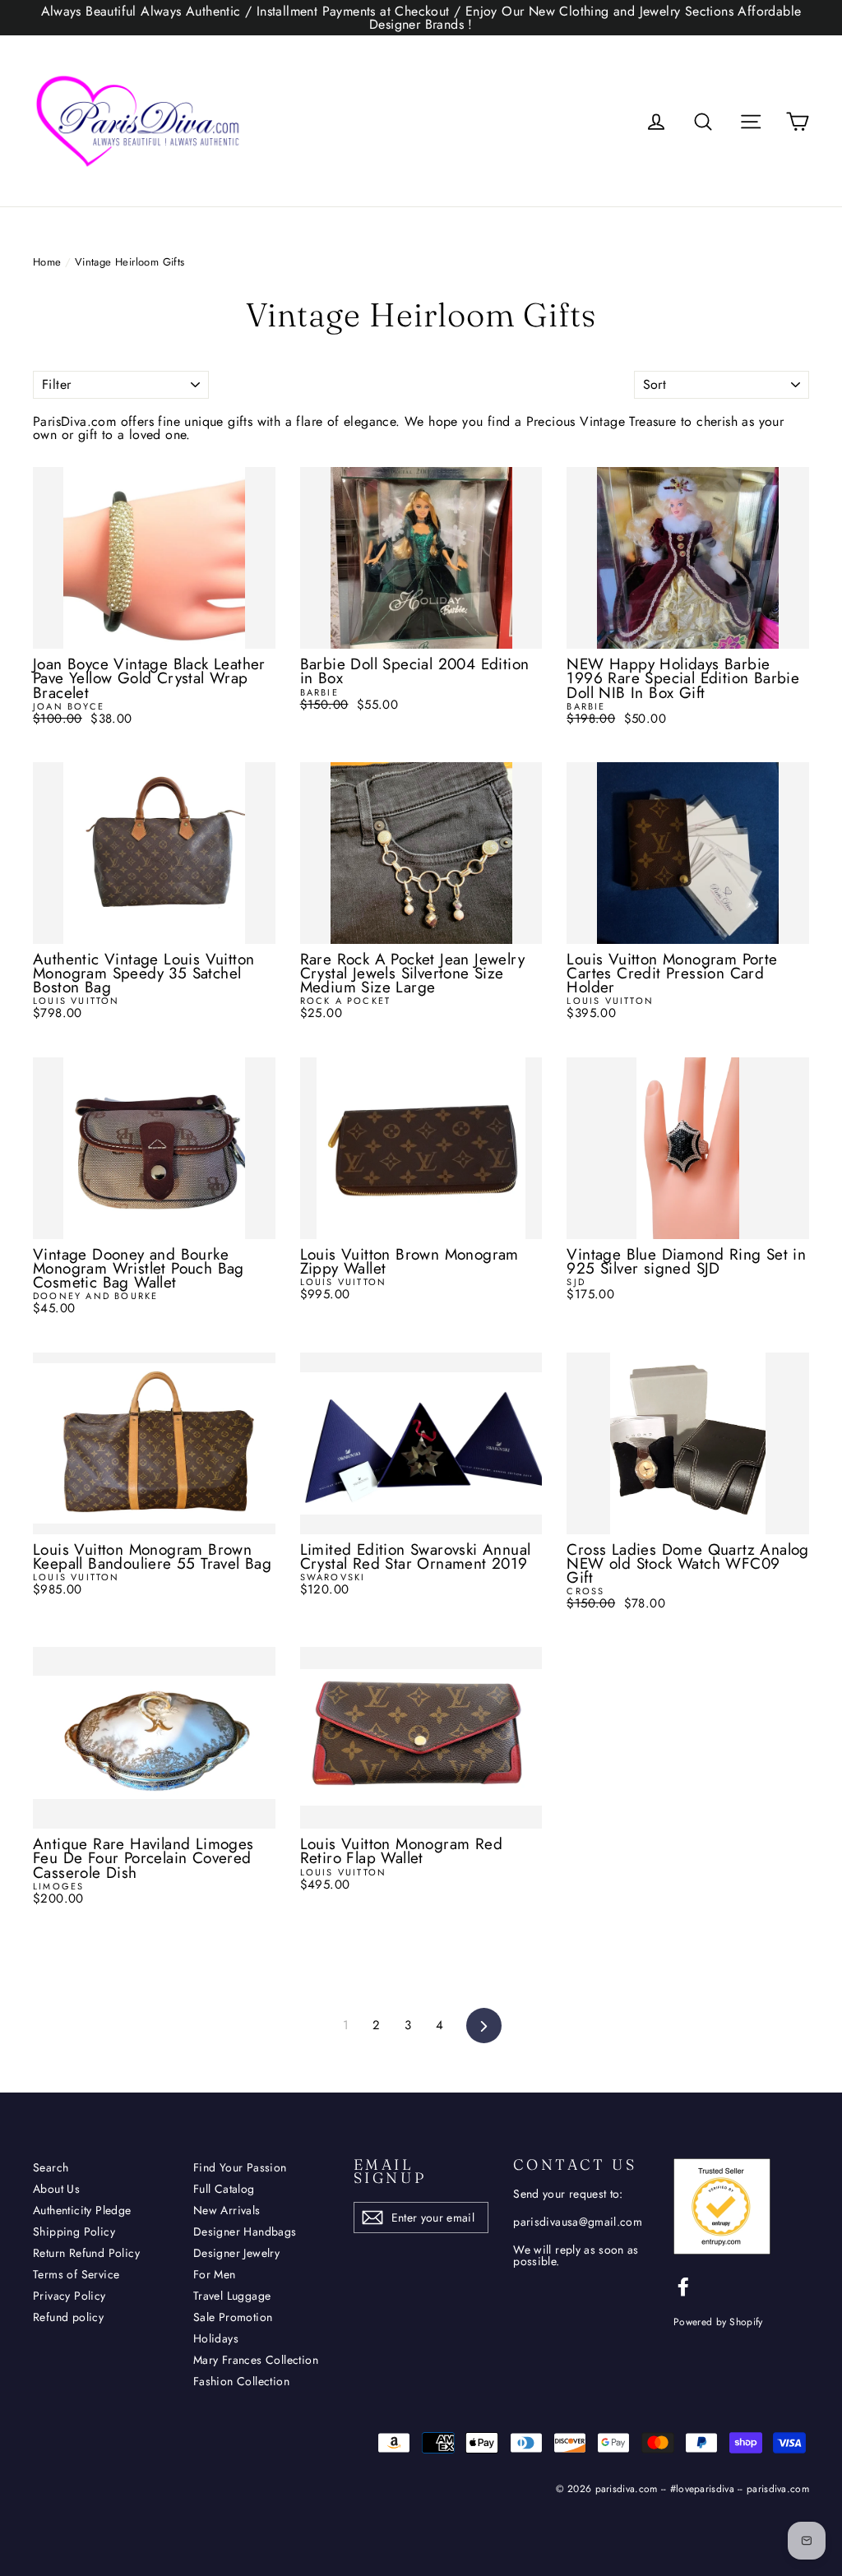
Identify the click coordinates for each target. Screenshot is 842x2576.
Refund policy (68, 2317)
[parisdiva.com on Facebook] (683, 2287)
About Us (56, 2189)
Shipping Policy (74, 2231)
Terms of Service (76, 2274)
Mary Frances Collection (256, 2360)
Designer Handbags (245, 2231)
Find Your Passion (240, 2167)
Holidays (216, 2338)
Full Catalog (224, 2189)
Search (51, 2167)
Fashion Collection (241, 2381)
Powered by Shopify (718, 2322)
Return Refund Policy (86, 2253)
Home (47, 262)
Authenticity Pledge (82, 2210)
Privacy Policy (69, 2296)
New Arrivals (227, 2210)
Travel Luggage (232, 2296)
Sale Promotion (233, 2317)
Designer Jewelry (236, 2253)
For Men (215, 2274)
